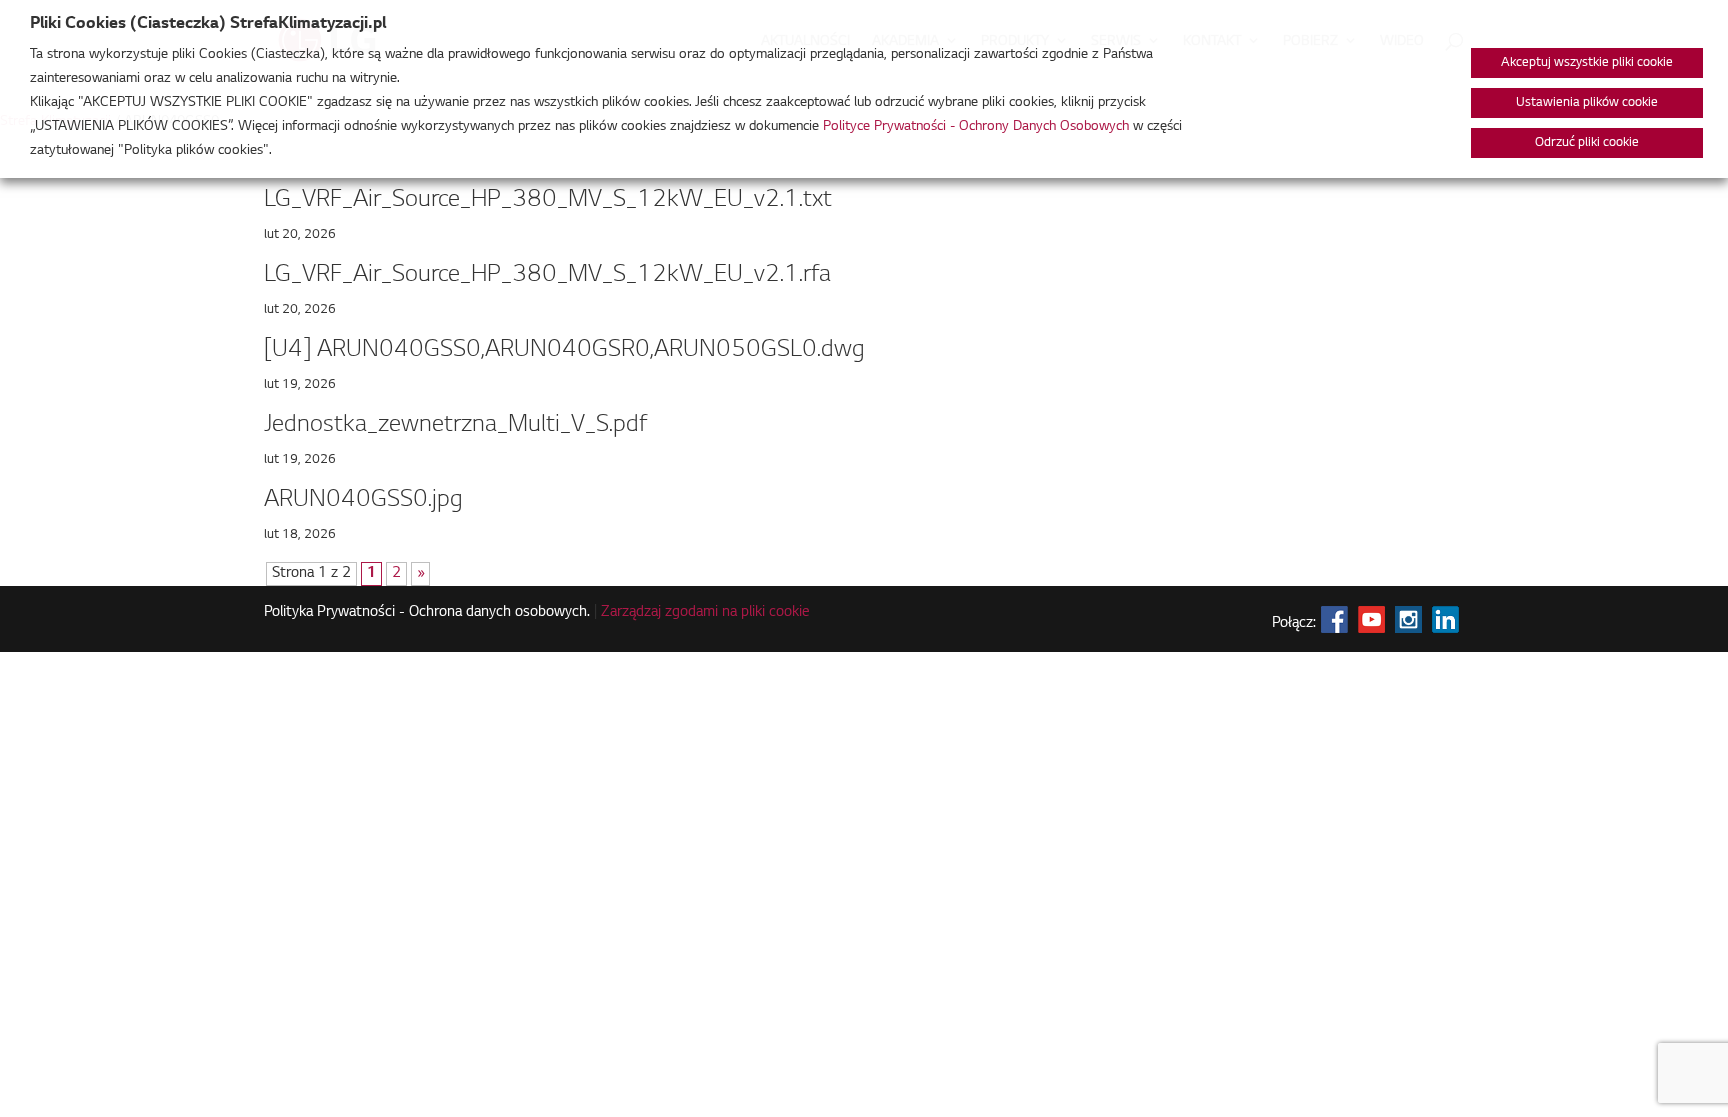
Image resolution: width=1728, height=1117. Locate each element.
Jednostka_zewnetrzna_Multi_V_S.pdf (455, 425)
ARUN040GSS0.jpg (363, 500)
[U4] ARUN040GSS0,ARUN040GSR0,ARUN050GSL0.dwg (564, 350)
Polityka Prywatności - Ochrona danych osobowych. (427, 613)
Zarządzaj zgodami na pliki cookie (705, 613)
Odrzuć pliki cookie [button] (1587, 143)
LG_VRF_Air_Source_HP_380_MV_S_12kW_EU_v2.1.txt (548, 200)
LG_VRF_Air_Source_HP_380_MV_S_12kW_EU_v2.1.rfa (547, 275)
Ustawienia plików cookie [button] (1587, 103)
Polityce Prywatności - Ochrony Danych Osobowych (976, 127)
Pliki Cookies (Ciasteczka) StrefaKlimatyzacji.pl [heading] (208, 24)
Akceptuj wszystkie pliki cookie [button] (1587, 63)
